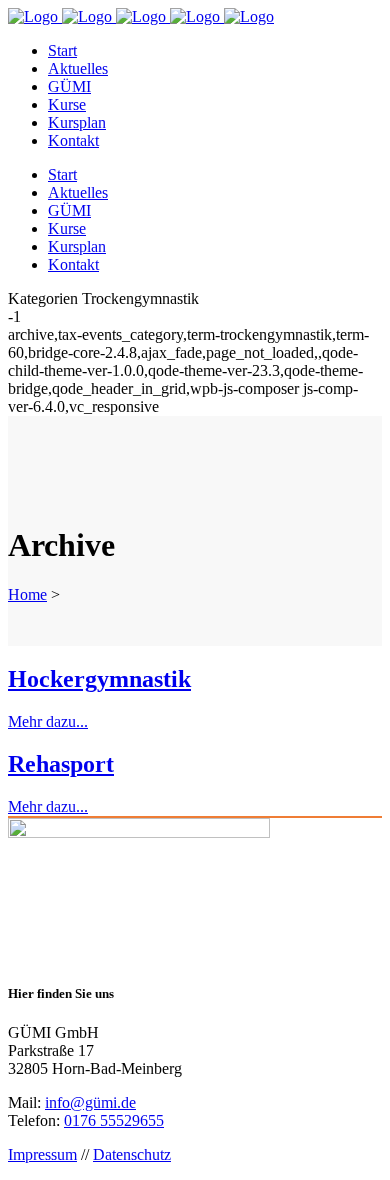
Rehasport (61, 764)
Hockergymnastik (99, 679)
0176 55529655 (114, 1120)
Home (27, 594)
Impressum (42, 1154)
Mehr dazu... (48, 721)
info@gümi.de (90, 1102)
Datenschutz (132, 1154)
